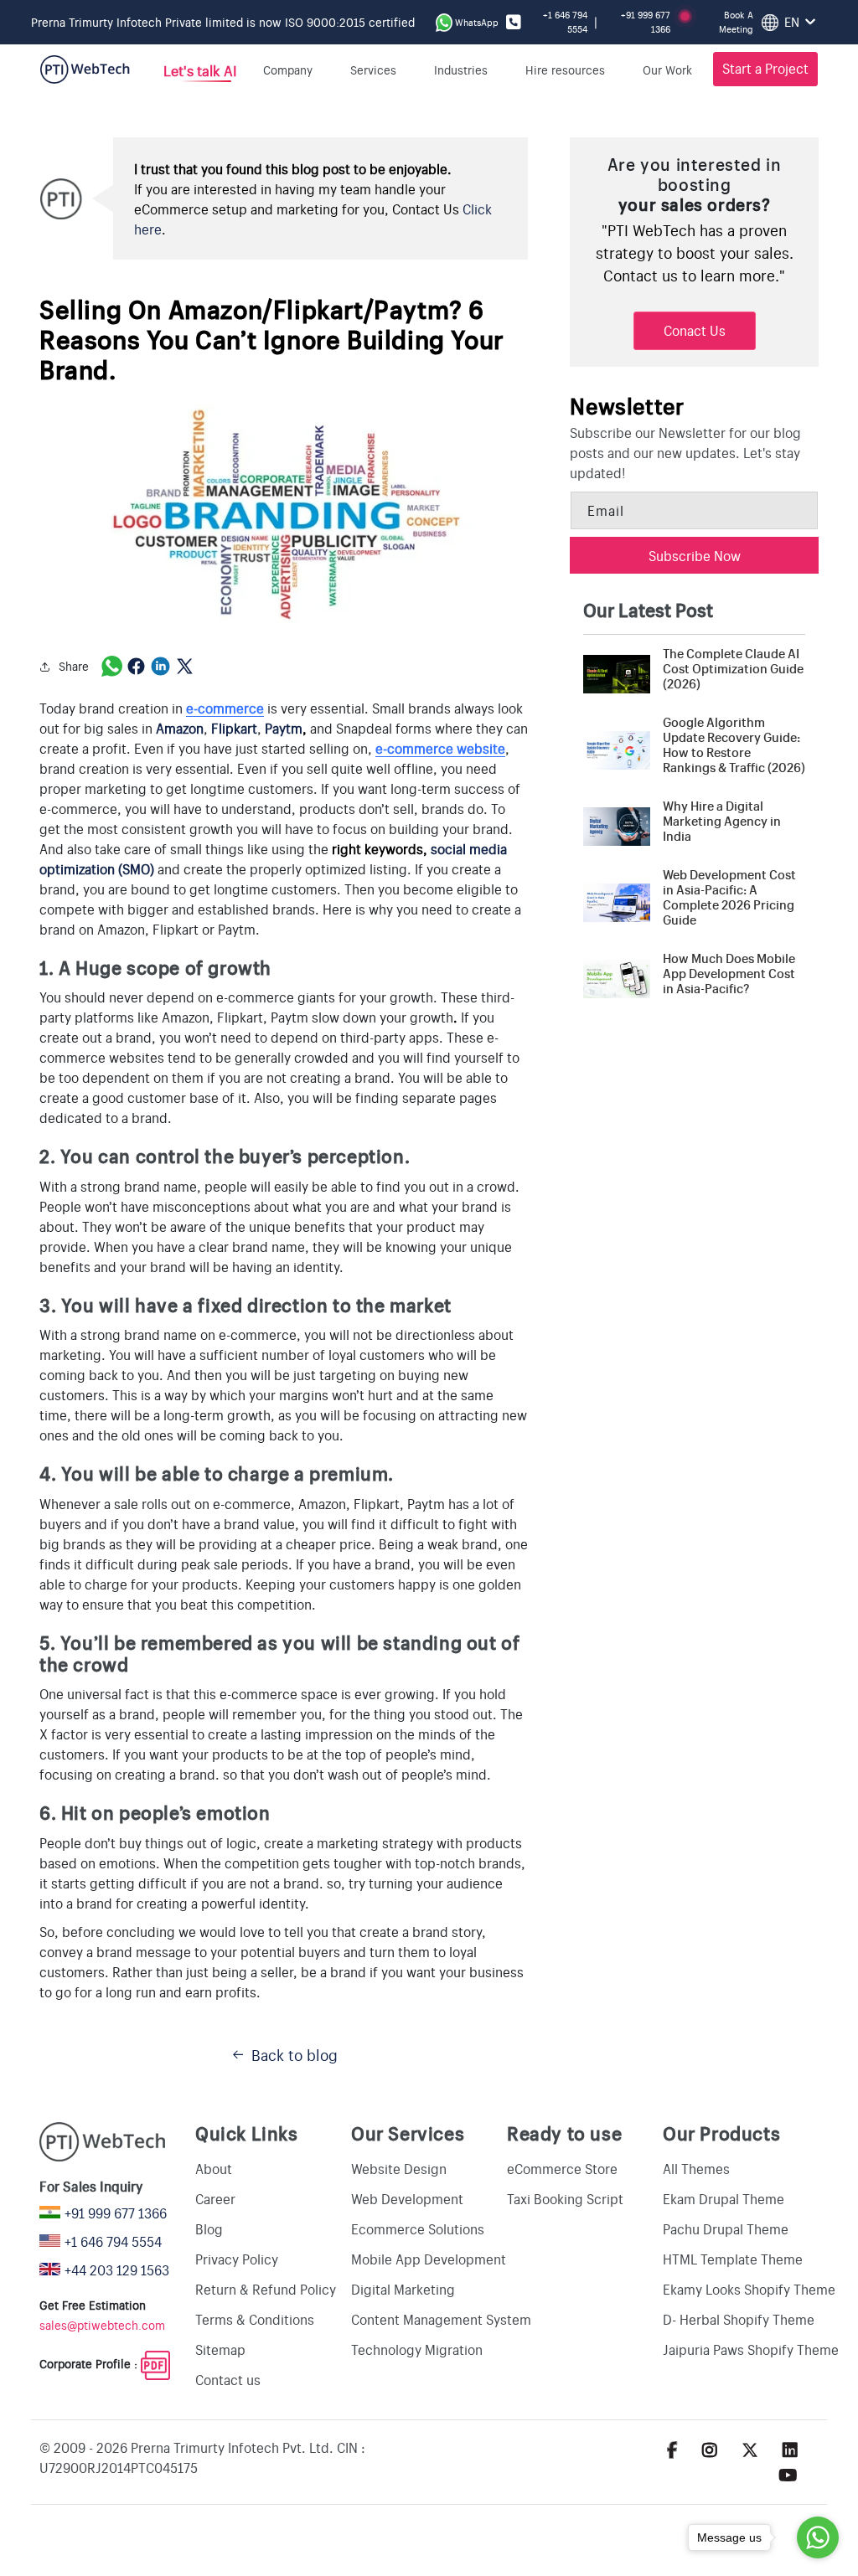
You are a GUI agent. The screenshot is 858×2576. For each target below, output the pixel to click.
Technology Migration (417, 2349)
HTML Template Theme (733, 2259)
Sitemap (220, 2349)
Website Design (399, 2168)
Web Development (407, 2198)
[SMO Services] (156, 868)
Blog (209, 2228)
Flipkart (234, 728)
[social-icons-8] (790, 2449)
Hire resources (565, 70)
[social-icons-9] (788, 2474)
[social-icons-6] (710, 2449)
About (214, 2168)
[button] (673, 70)
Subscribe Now (695, 555)
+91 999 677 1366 (646, 22)
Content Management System (441, 2319)
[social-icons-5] (672, 2449)
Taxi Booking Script (565, 2198)
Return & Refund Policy (266, 2289)
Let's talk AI (199, 70)
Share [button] (74, 666)
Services (373, 70)
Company (288, 70)
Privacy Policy (237, 2259)
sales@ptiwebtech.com (102, 2325)
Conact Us (695, 330)
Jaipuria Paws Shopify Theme (751, 2349)
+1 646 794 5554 (565, 22)
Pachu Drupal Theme (726, 2228)
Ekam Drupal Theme (724, 2198)
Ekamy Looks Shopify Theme (749, 2289)
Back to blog (295, 2054)
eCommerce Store (562, 2168)
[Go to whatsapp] (818, 2537)
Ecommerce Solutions (418, 2228)
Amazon (180, 728)
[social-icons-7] (750, 2449)
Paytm (284, 728)
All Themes (696, 2168)
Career (215, 2198)
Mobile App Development (429, 2259)
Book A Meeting (736, 22)
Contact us (228, 2379)
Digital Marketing (403, 2289)
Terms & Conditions (255, 2319)
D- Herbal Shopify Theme (739, 2319)
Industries (461, 70)
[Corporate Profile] (155, 2363)
